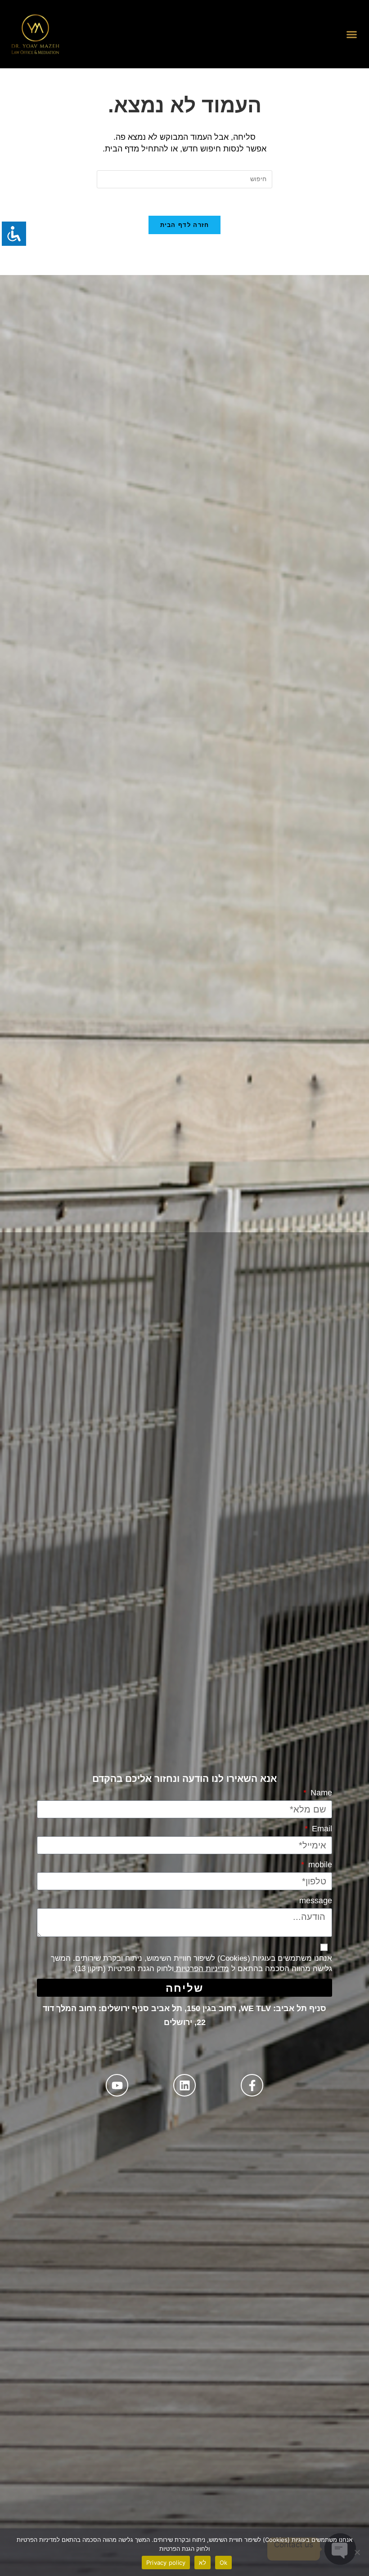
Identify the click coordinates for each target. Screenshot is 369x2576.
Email (321, 1829)
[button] (352, 34)
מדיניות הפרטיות (201, 1969)
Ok (224, 2563)
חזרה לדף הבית (185, 225)
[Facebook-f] (252, 2085)
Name (320, 1793)
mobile (319, 1865)
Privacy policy (166, 2563)
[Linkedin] (184, 2085)
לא (202, 2563)
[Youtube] (117, 2085)
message (316, 1901)
